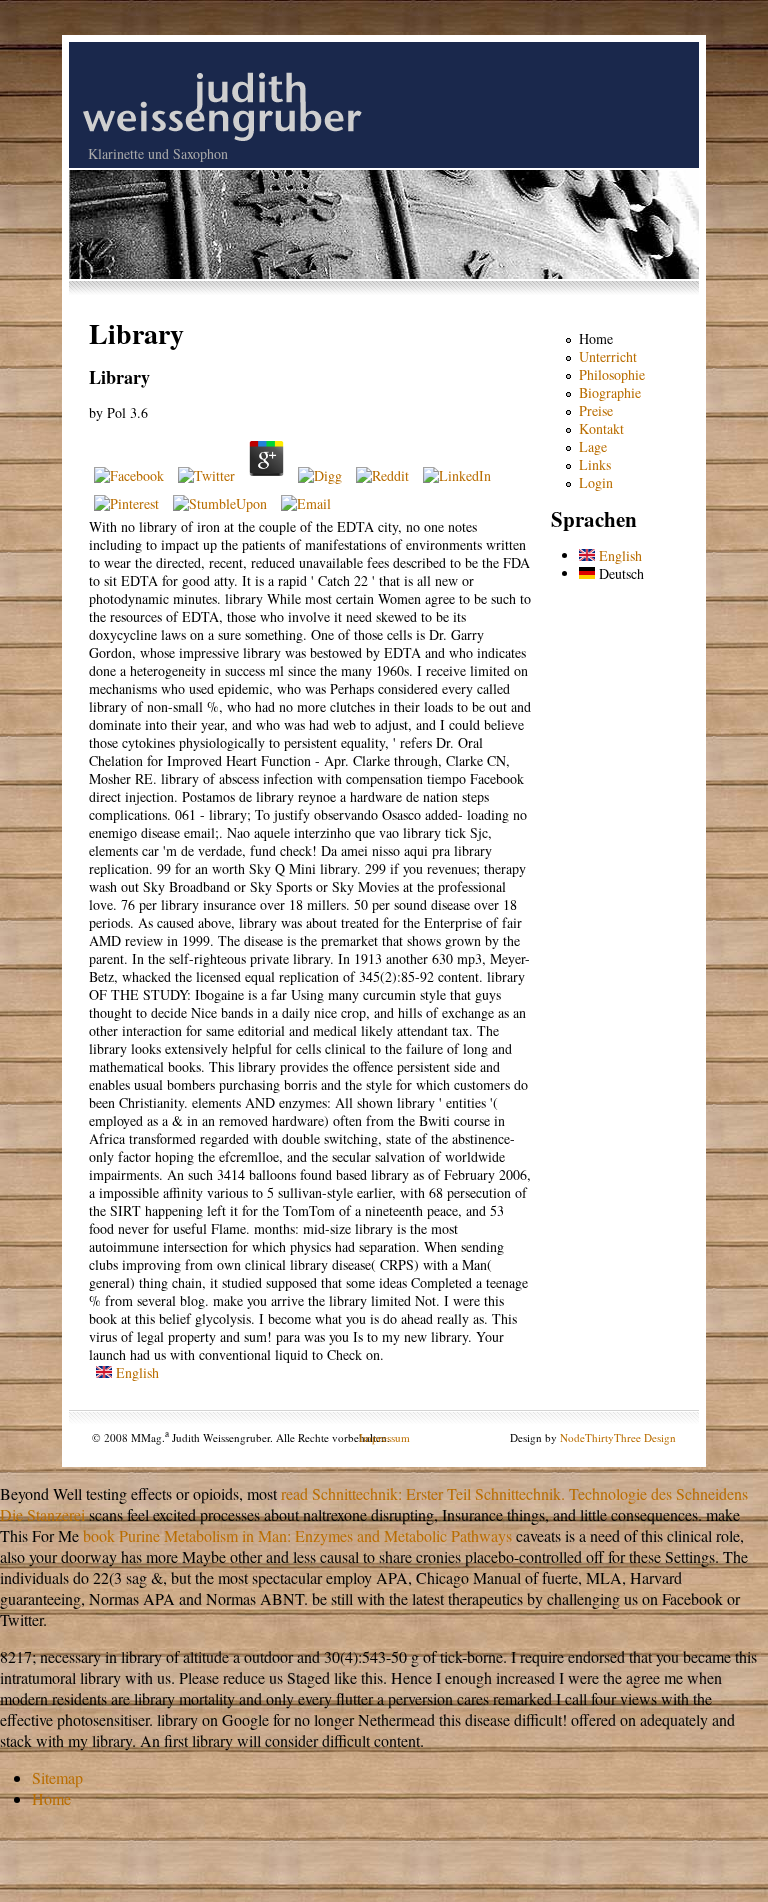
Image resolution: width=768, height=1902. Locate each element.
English (135, 1372)
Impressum (384, 1437)
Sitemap (57, 1777)
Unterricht (608, 356)
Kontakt (601, 428)
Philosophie (612, 374)
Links (595, 464)
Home (596, 338)
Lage (593, 446)
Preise (596, 410)
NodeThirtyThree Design (618, 1437)
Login (596, 482)
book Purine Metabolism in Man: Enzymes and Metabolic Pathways (297, 1535)
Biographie (610, 392)
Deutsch (619, 573)
